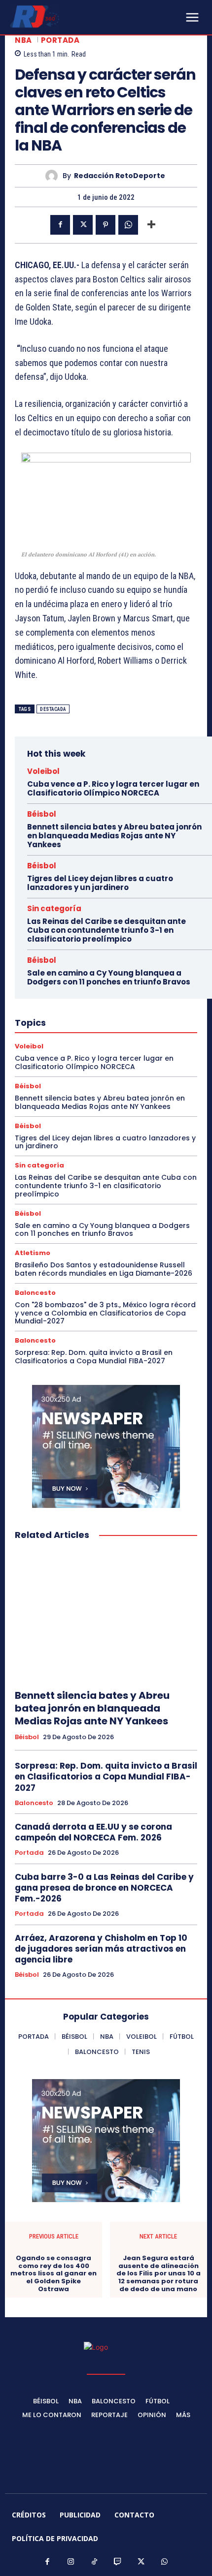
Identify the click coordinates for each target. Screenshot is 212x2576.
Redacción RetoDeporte (120, 176)
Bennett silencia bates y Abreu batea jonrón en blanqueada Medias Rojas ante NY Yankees (114, 836)
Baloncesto (35, 1293)
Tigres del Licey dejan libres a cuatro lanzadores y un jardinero (100, 883)
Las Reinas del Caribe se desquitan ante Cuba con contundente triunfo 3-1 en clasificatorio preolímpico (106, 930)
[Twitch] (118, 2562)
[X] (83, 225)
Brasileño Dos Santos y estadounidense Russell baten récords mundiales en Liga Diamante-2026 (104, 1269)
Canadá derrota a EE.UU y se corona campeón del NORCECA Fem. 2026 (93, 1832)
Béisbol (42, 814)
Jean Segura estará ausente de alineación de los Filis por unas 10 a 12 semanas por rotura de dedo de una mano (159, 2273)
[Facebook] (60, 225)
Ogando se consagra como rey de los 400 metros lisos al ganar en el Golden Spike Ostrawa (53, 2273)
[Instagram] (71, 2562)
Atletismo (33, 1253)
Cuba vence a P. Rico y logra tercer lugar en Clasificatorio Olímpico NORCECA (113, 788)
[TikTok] (95, 2562)
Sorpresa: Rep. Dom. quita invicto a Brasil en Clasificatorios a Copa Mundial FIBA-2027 (94, 1357)
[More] (151, 225)
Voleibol (43, 771)
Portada (60, 40)
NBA (23, 40)
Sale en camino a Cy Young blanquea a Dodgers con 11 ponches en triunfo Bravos (109, 977)
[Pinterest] (106, 225)
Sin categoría (54, 908)
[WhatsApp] (128, 225)
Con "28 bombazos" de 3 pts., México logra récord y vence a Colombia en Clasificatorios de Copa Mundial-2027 (105, 1313)
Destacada (53, 709)
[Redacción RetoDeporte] (54, 176)
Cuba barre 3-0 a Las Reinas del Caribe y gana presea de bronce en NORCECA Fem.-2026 (104, 1888)
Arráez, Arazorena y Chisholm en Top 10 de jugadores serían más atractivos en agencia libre (101, 1949)
